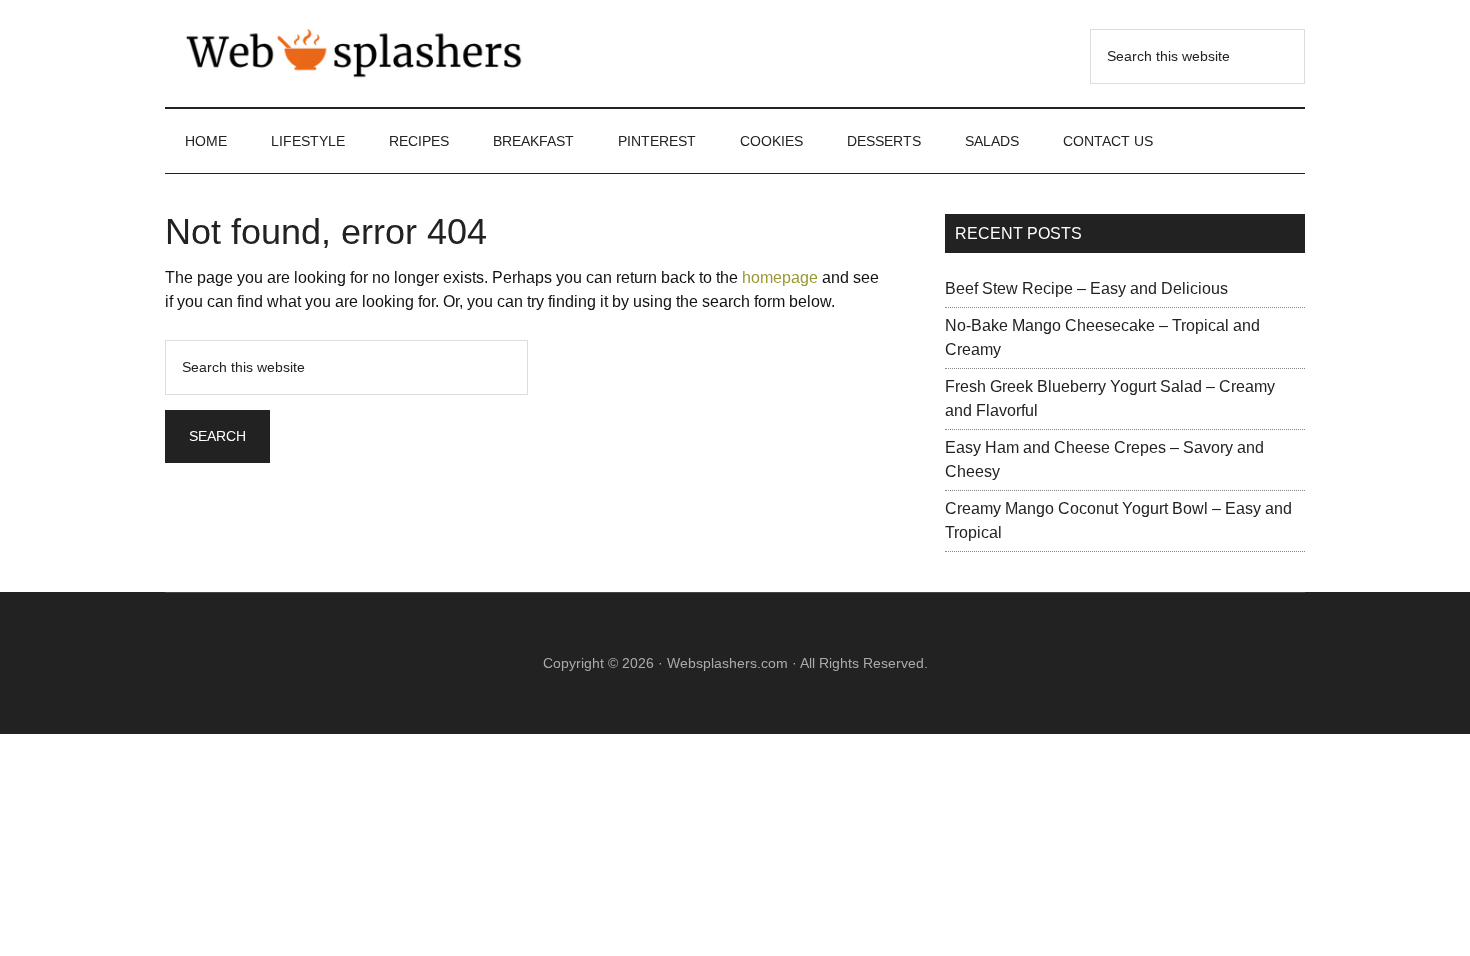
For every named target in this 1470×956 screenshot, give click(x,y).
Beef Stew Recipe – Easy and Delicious (1086, 288)
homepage (780, 277)
